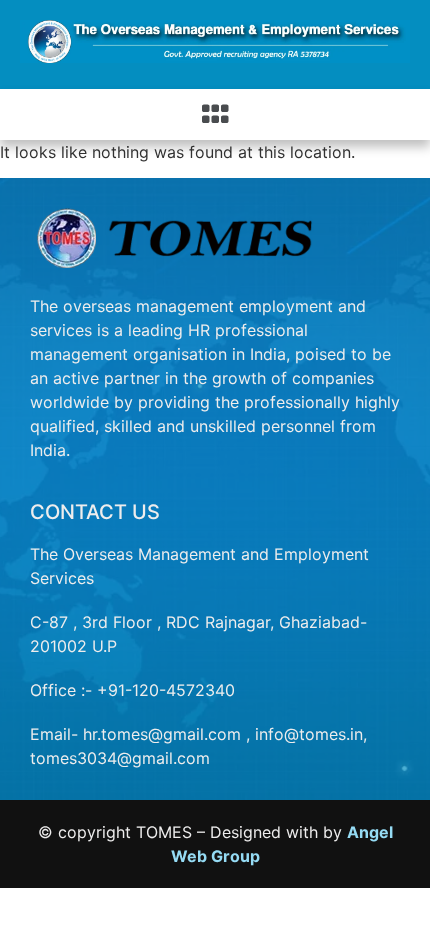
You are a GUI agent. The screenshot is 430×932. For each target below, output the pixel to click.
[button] (215, 114)
